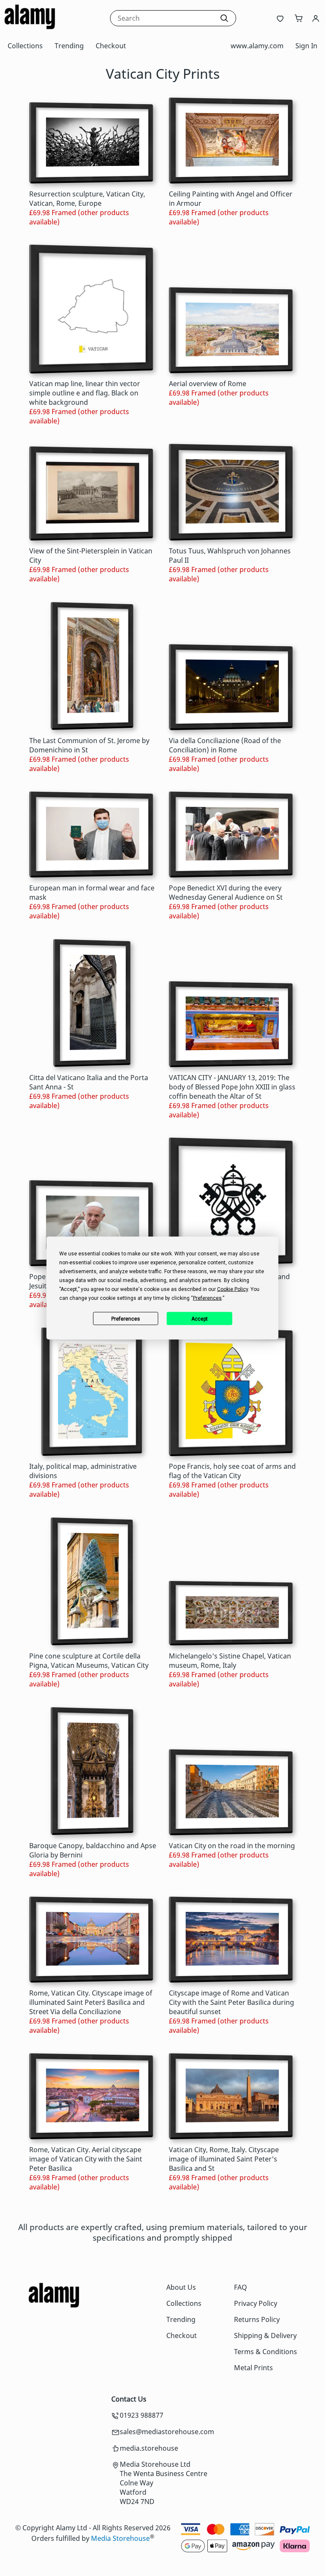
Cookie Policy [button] (233, 1289)
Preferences (126, 1318)
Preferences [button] (207, 1298)
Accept (200, 1318)
